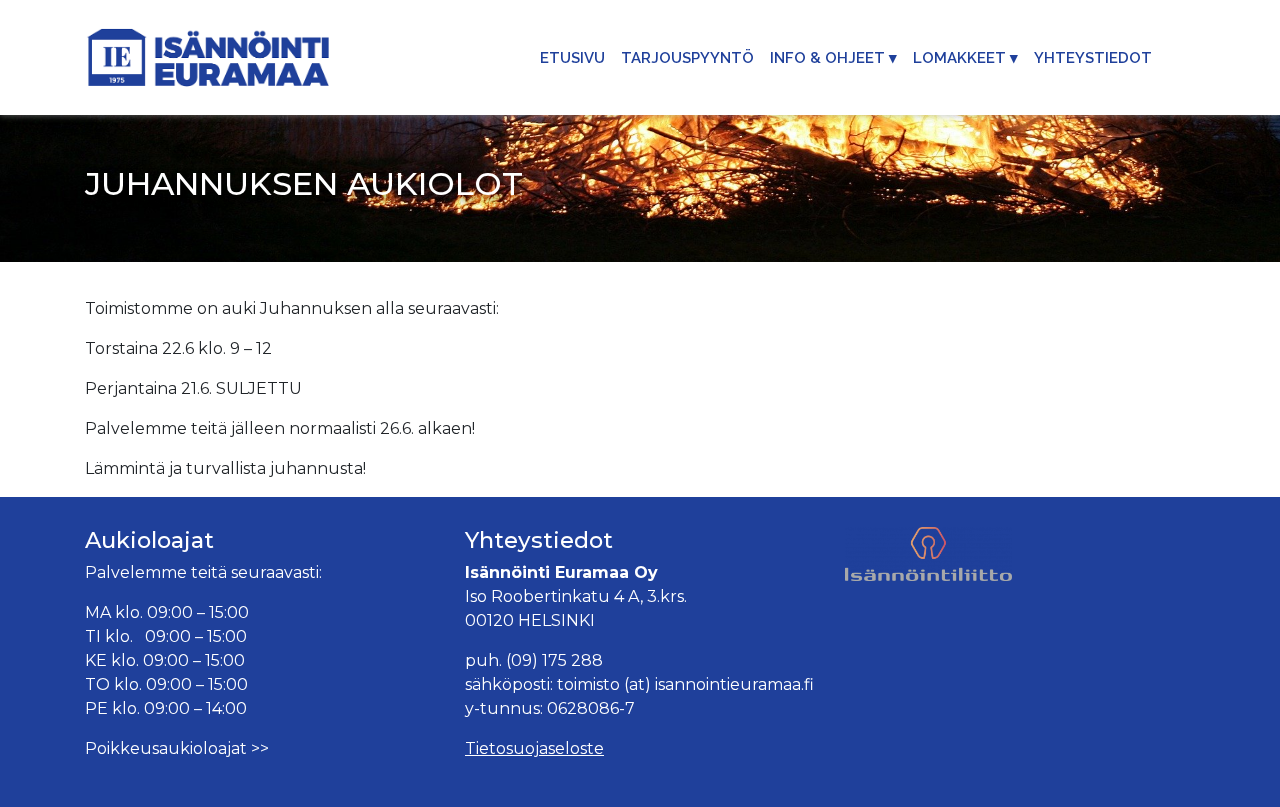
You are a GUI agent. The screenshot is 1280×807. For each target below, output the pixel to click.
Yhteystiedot (1093, 58)
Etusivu (572, 58)
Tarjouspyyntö (687, 58)
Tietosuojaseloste (534, 748)
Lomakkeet (959, 58)
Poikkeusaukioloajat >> (177, 748)
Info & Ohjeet (827, 58)
